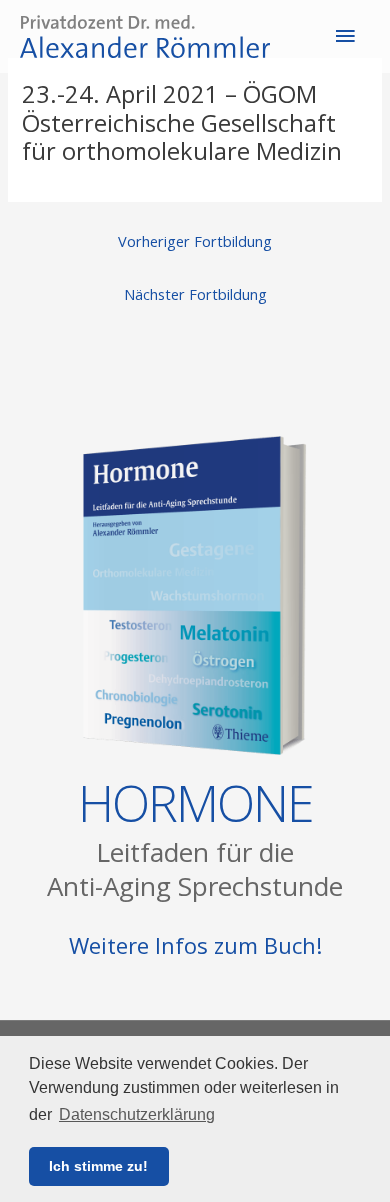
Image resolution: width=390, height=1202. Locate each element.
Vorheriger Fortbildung (195, 241)
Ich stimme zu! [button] (98, 1166)
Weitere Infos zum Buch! (195, 945)
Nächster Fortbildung (195, 294)
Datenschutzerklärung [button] (137, 1114)
